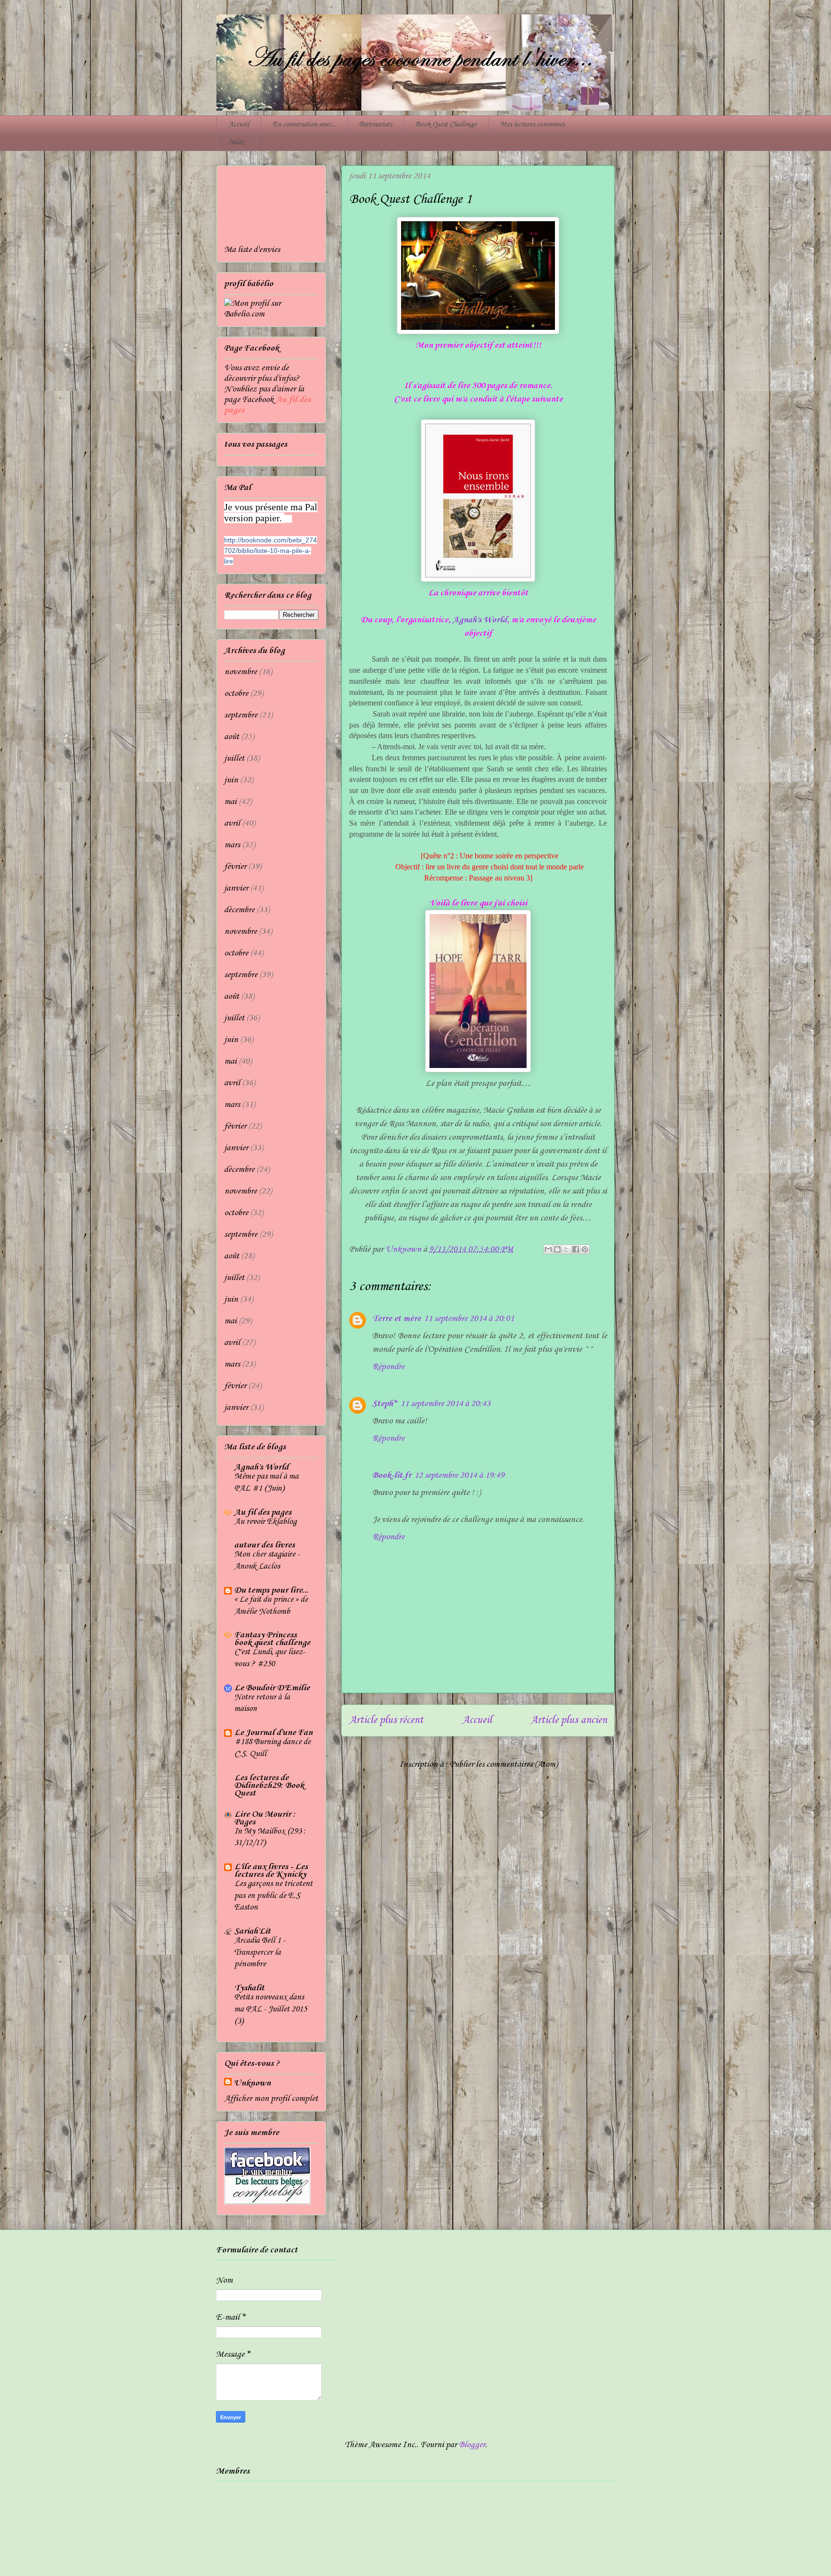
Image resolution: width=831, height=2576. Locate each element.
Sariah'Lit (252, 1931)
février (235, 867)
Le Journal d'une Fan (273, 1733)
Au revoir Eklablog (265, 1522)
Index (236, 142)
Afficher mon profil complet (271, 2098)
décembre (239, 910)
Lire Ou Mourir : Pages (265, 1818)
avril (232, 823)
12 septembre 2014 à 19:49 (459, 1475)
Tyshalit (249, 1988)
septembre (241, 715)
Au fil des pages (263, 1512)
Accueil (239, 125)
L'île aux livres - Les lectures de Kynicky (271, 1871)
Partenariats (376, 125)
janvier (236, 888)
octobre (236, 693)
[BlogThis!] (557, 1249)
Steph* (385, 1404)
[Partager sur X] (567, 1249)
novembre (240, 672)
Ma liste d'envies (252, 250)
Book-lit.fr (392, 1475)
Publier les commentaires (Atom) (504, 1764)
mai (230, 802)
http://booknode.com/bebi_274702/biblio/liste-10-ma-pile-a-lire (271, 551)
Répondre (388, 1367)
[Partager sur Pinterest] (585, 1249)
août (232, 737)
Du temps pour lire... (271, 1590)
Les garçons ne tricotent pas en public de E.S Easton (273, 1896)
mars (232, 845)
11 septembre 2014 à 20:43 (445, 1404)
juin (231, 780)
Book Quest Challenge (446, 125)
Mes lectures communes (532, 125)
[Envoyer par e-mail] (548, 1249)
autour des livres (264, 1545)
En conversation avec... (304, 125)
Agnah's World (480, 620)
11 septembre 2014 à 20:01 (469, 1319)
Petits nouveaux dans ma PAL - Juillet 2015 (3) (271, 2009)
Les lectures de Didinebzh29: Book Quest (269, 1785)
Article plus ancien (569, 1720)
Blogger (472, 2445)
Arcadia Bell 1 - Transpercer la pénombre (260, 1952)
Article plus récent (386, 1720)
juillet (234, 758)
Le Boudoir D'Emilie (272, 1688)
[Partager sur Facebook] (576, 1249)
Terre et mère (397, 1319)
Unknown (252, 2083)
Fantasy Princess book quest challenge (272, 1639)
